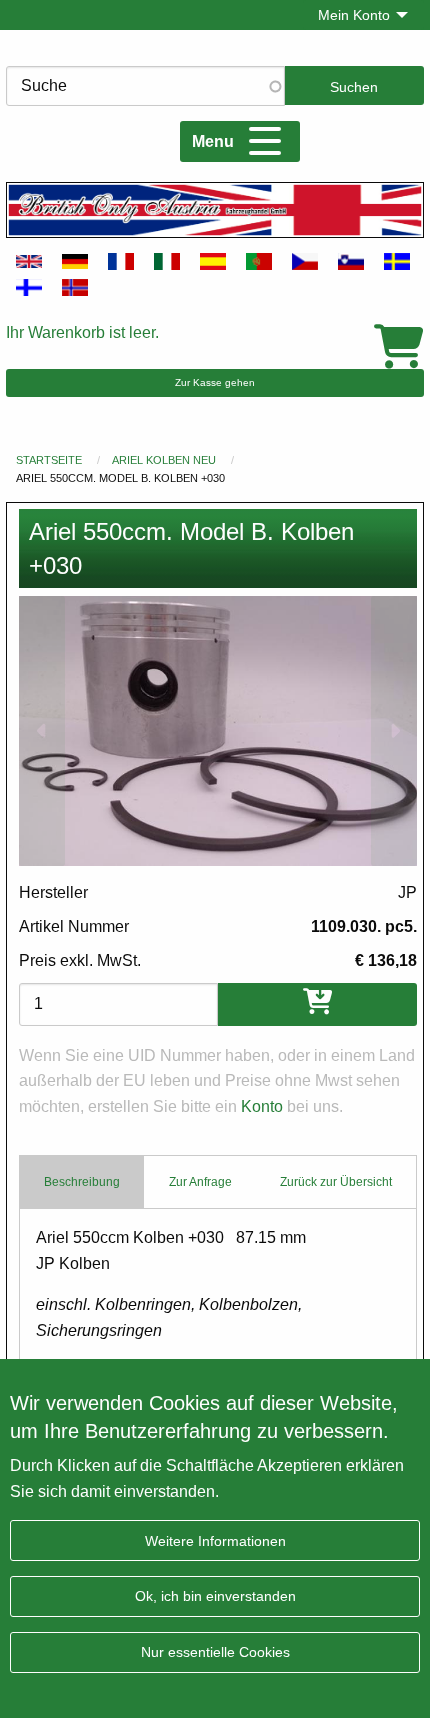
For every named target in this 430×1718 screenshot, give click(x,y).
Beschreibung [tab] (82, 1182)
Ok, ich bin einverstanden (215, 1596)
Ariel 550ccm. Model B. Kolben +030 (120, 478)
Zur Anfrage (200, 1182)
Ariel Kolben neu (164, 460)
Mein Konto (354, 15)
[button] (218, 730)
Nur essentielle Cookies (215, 1652)
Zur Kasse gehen (215, 382)
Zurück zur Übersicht (336, 1182)
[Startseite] (215, 209)
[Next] (394, 730)
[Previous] (42, 730)
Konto (262, 1106)
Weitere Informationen (215, 1541)
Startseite (49, 460)
